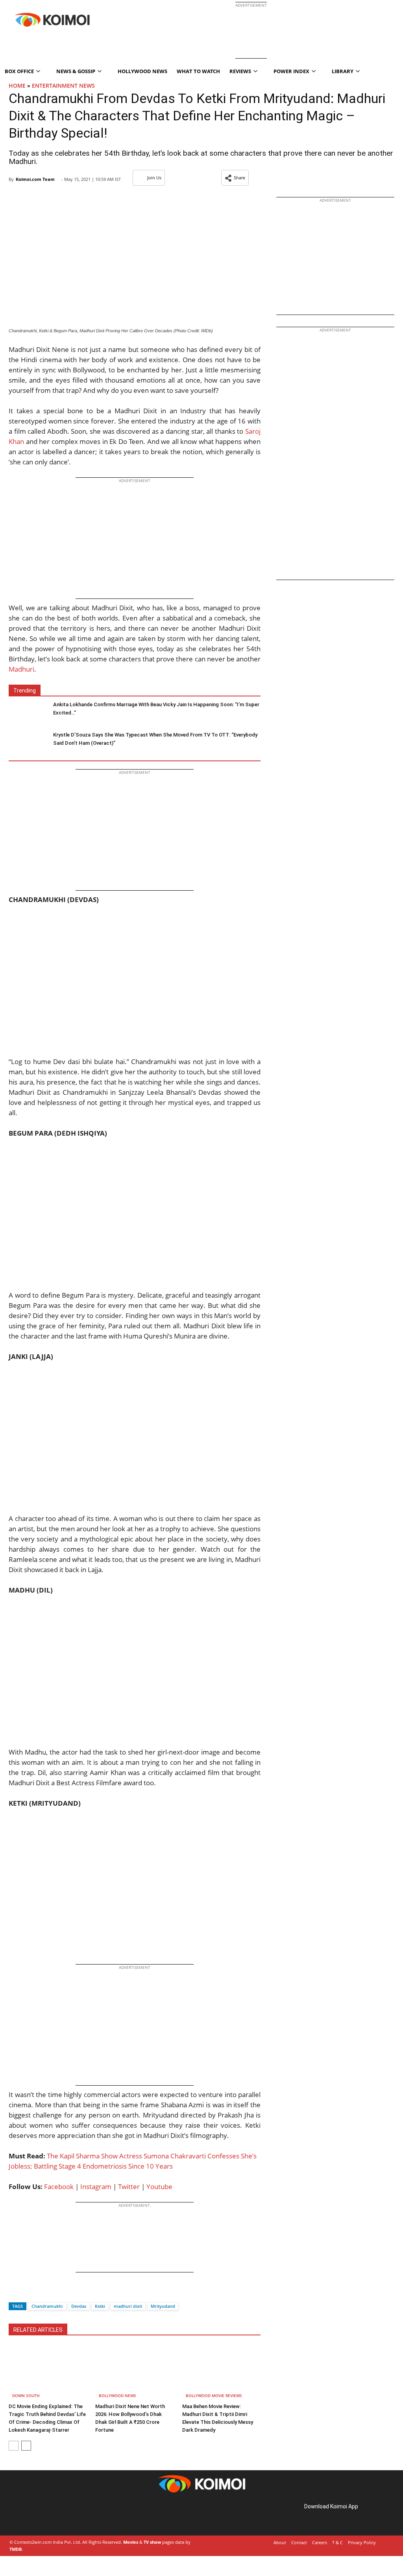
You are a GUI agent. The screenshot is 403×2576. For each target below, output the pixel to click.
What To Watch (198, 71)
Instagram (96, 2187)
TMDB (16, 2549)
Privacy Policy (362, 2542)
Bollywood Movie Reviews (214, 2396)
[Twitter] (28, 2292)
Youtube (159, 2187)
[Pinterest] (43, 2515)
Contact (299, 2542)
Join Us (154, 178)
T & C (337, 2542)
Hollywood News (142, 71)
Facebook (59, 2187)
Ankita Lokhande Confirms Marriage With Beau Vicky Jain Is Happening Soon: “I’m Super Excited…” (156, 709)
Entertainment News (63, 86)
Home (17, 86)
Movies (131, 2542)
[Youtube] (65, 2515)
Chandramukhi (47, 2306)
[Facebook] (15, 2292)
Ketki (100, 2306)
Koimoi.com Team (35, 179)
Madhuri (21, 669)
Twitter (129, 2187)
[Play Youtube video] (135, 986)
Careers (320, 2542)
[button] (235, 178)
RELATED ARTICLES (38, 2330)
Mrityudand (163, 2306)
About (280, 2542)
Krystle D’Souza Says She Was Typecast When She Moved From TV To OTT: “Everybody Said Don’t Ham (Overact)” (155, 739)
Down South (26, 2396)
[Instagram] (31, 2515)
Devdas (79, 2306)
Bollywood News (117, 2396)
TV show (152, 2542)
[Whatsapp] (41, 2292)
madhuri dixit (128, 2306)
